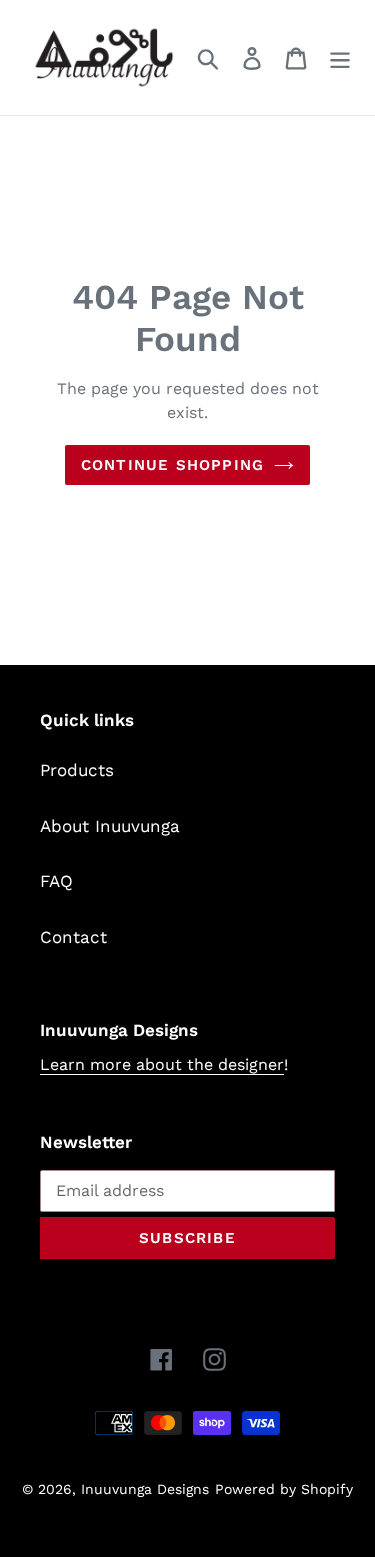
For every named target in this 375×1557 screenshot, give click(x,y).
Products (77, 770)
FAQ (56, 881)
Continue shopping (172, 465)
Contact (73, 937)
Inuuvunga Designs (145, 1489)
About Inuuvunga (110, 826)
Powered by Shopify (284, 1489)
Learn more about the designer (162, 1064)
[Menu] (340, 58)
